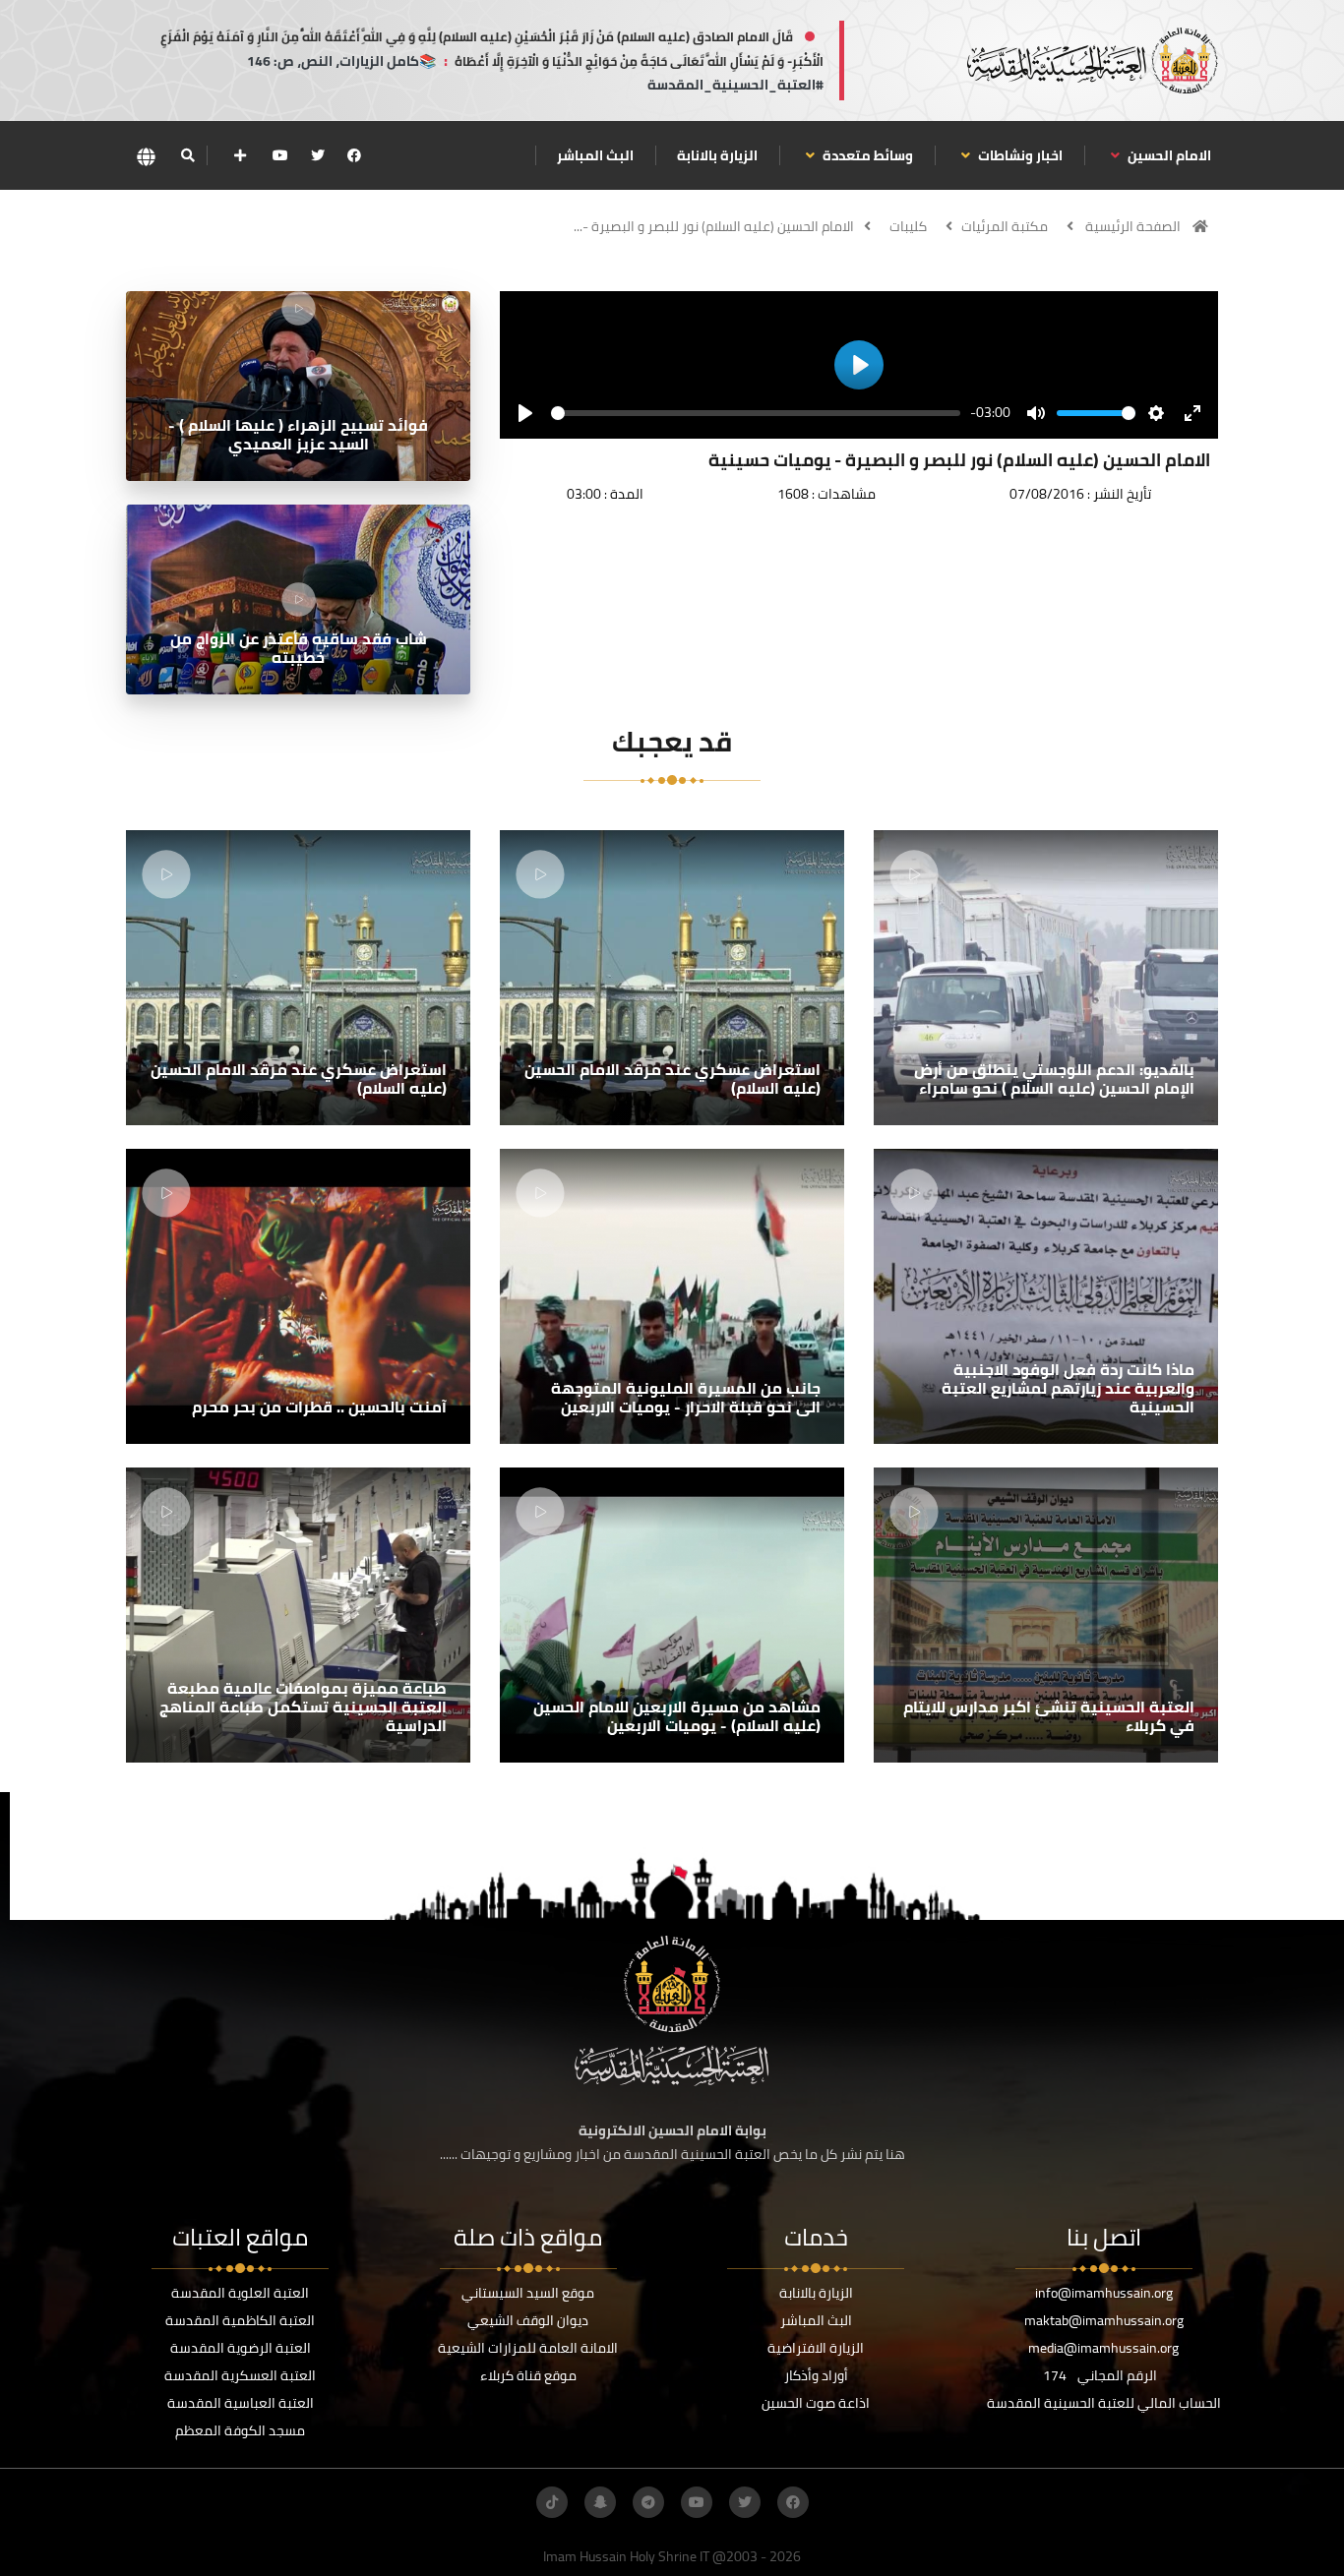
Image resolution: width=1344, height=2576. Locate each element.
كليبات (908, 226)
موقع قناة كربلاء (528, 2375)
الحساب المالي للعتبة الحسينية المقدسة (1104, 2403)
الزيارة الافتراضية (816, 2348)
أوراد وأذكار (816, 2375)
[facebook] (354, 155)
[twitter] (318, 155)
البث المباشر (595, 155)
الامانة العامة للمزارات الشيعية (528, 2348)
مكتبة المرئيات (1005, 226)
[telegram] (648, 2502)
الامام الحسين (1168, 155)
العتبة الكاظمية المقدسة (240, 2320)
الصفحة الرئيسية (1133, 226)
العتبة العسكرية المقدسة (240, 2375)
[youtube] (280, 155)
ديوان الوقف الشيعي (528, 2320)
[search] (187, 155)
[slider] (756, 413)
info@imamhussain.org (1104, 2293)
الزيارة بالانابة (717, 155)
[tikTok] (552, 2502)
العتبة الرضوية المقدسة (241, 2348)
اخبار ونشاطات (1019, 155)
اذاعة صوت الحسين (816, 2403)
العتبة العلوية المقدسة (240, 2293)
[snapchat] (600, 2502)
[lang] (146, 156)
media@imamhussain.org (1103, 2348)
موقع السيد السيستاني (528, 2293)
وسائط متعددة (866, 155)
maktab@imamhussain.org (1104, 2320)
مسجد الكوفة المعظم (240, 2430)
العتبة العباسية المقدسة (241, 2403)
